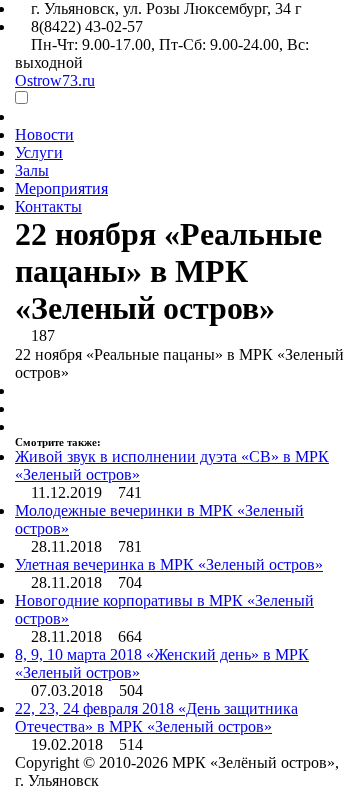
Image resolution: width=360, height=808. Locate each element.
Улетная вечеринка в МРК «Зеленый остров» (169, 564)
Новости (44, 134)
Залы (32, 170)
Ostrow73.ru (55, 80)
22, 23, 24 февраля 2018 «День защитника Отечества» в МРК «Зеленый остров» (156, 717)
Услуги (39, 152)
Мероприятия (61, 188)
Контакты (48, 206)
